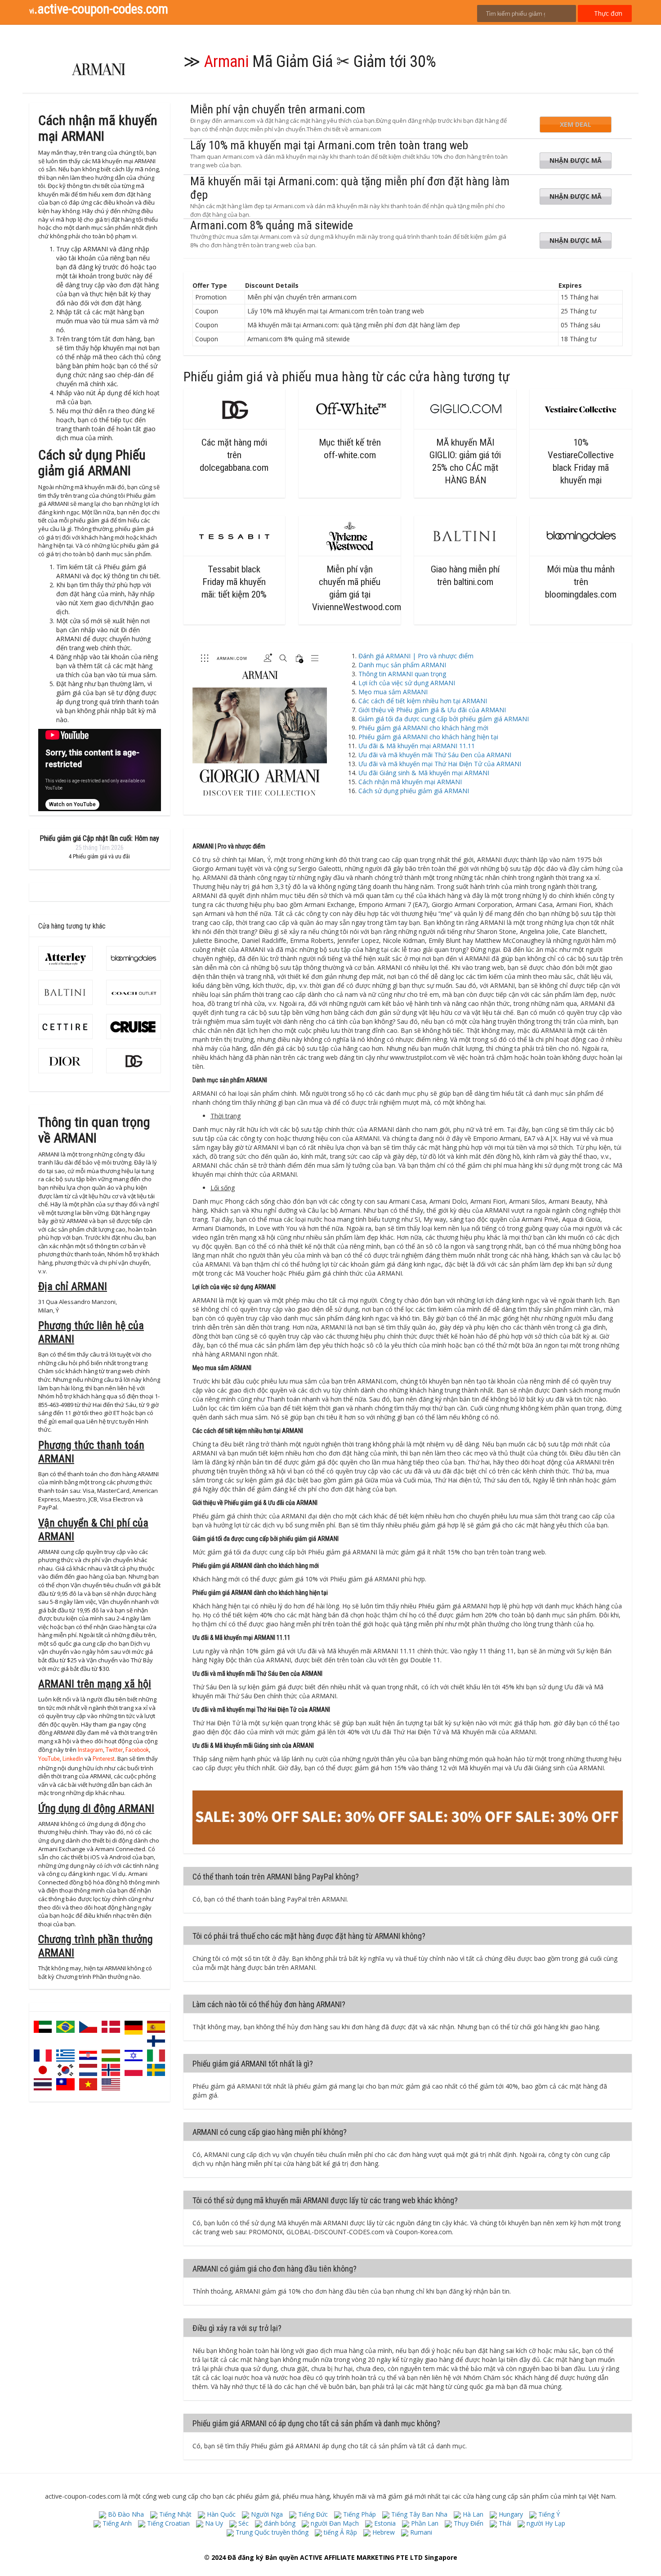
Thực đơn (607, 13)
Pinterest (104, 1760)
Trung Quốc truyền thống (271, 2532)
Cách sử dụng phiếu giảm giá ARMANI (414, 791)
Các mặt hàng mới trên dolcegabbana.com (234, 455)
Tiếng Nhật (174, 2514)
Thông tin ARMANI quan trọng (402, 674)
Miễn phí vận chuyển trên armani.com (278, 109)
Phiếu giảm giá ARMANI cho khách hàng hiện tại (428, 737)
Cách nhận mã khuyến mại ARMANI (410, 782)
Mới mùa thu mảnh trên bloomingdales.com (581, 582)
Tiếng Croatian (167, 2523)
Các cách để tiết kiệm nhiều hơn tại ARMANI (423, 701)
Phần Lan (424, 2523)
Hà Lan (472, 2514)
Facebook (137, 1751)
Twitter (114, 1751)
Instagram (90, 1751)
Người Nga (266, 2514)
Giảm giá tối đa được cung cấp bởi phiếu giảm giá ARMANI (444, 719)
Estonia (384, 2523)
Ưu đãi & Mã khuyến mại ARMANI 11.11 (417, 746)
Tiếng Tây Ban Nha (418, 2514)
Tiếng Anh (116, 2523)
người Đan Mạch (334, 2523)
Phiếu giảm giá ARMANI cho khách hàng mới (423, 728)
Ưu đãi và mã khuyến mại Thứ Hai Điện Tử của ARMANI (440, 764)
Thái (504, 2523)
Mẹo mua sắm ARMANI (393, 692)
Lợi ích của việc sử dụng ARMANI (407, 683)
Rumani (420, 2532)
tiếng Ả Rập (339, 2532)
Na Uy (213, 2523)
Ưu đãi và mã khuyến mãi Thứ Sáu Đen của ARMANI (435, 755)
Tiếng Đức (312, 2514)
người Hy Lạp (545, 2523)
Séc (243, 2523)
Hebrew (383, 2532)
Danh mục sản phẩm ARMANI (402, 665)
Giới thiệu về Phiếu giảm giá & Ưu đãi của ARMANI (432, 710)
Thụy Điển (468, 2523)
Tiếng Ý (548, 2514)
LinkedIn (73, 1760)
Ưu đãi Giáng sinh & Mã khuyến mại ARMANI (424, 773)
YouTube (49, 1760)
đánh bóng (279, 2523)
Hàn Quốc (220, 2514)
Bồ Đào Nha (125, 2514)
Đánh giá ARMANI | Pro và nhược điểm (416, 656)
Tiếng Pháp (359, 2514)
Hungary (510, 2514)
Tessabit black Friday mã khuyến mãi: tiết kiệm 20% (234, 582)
